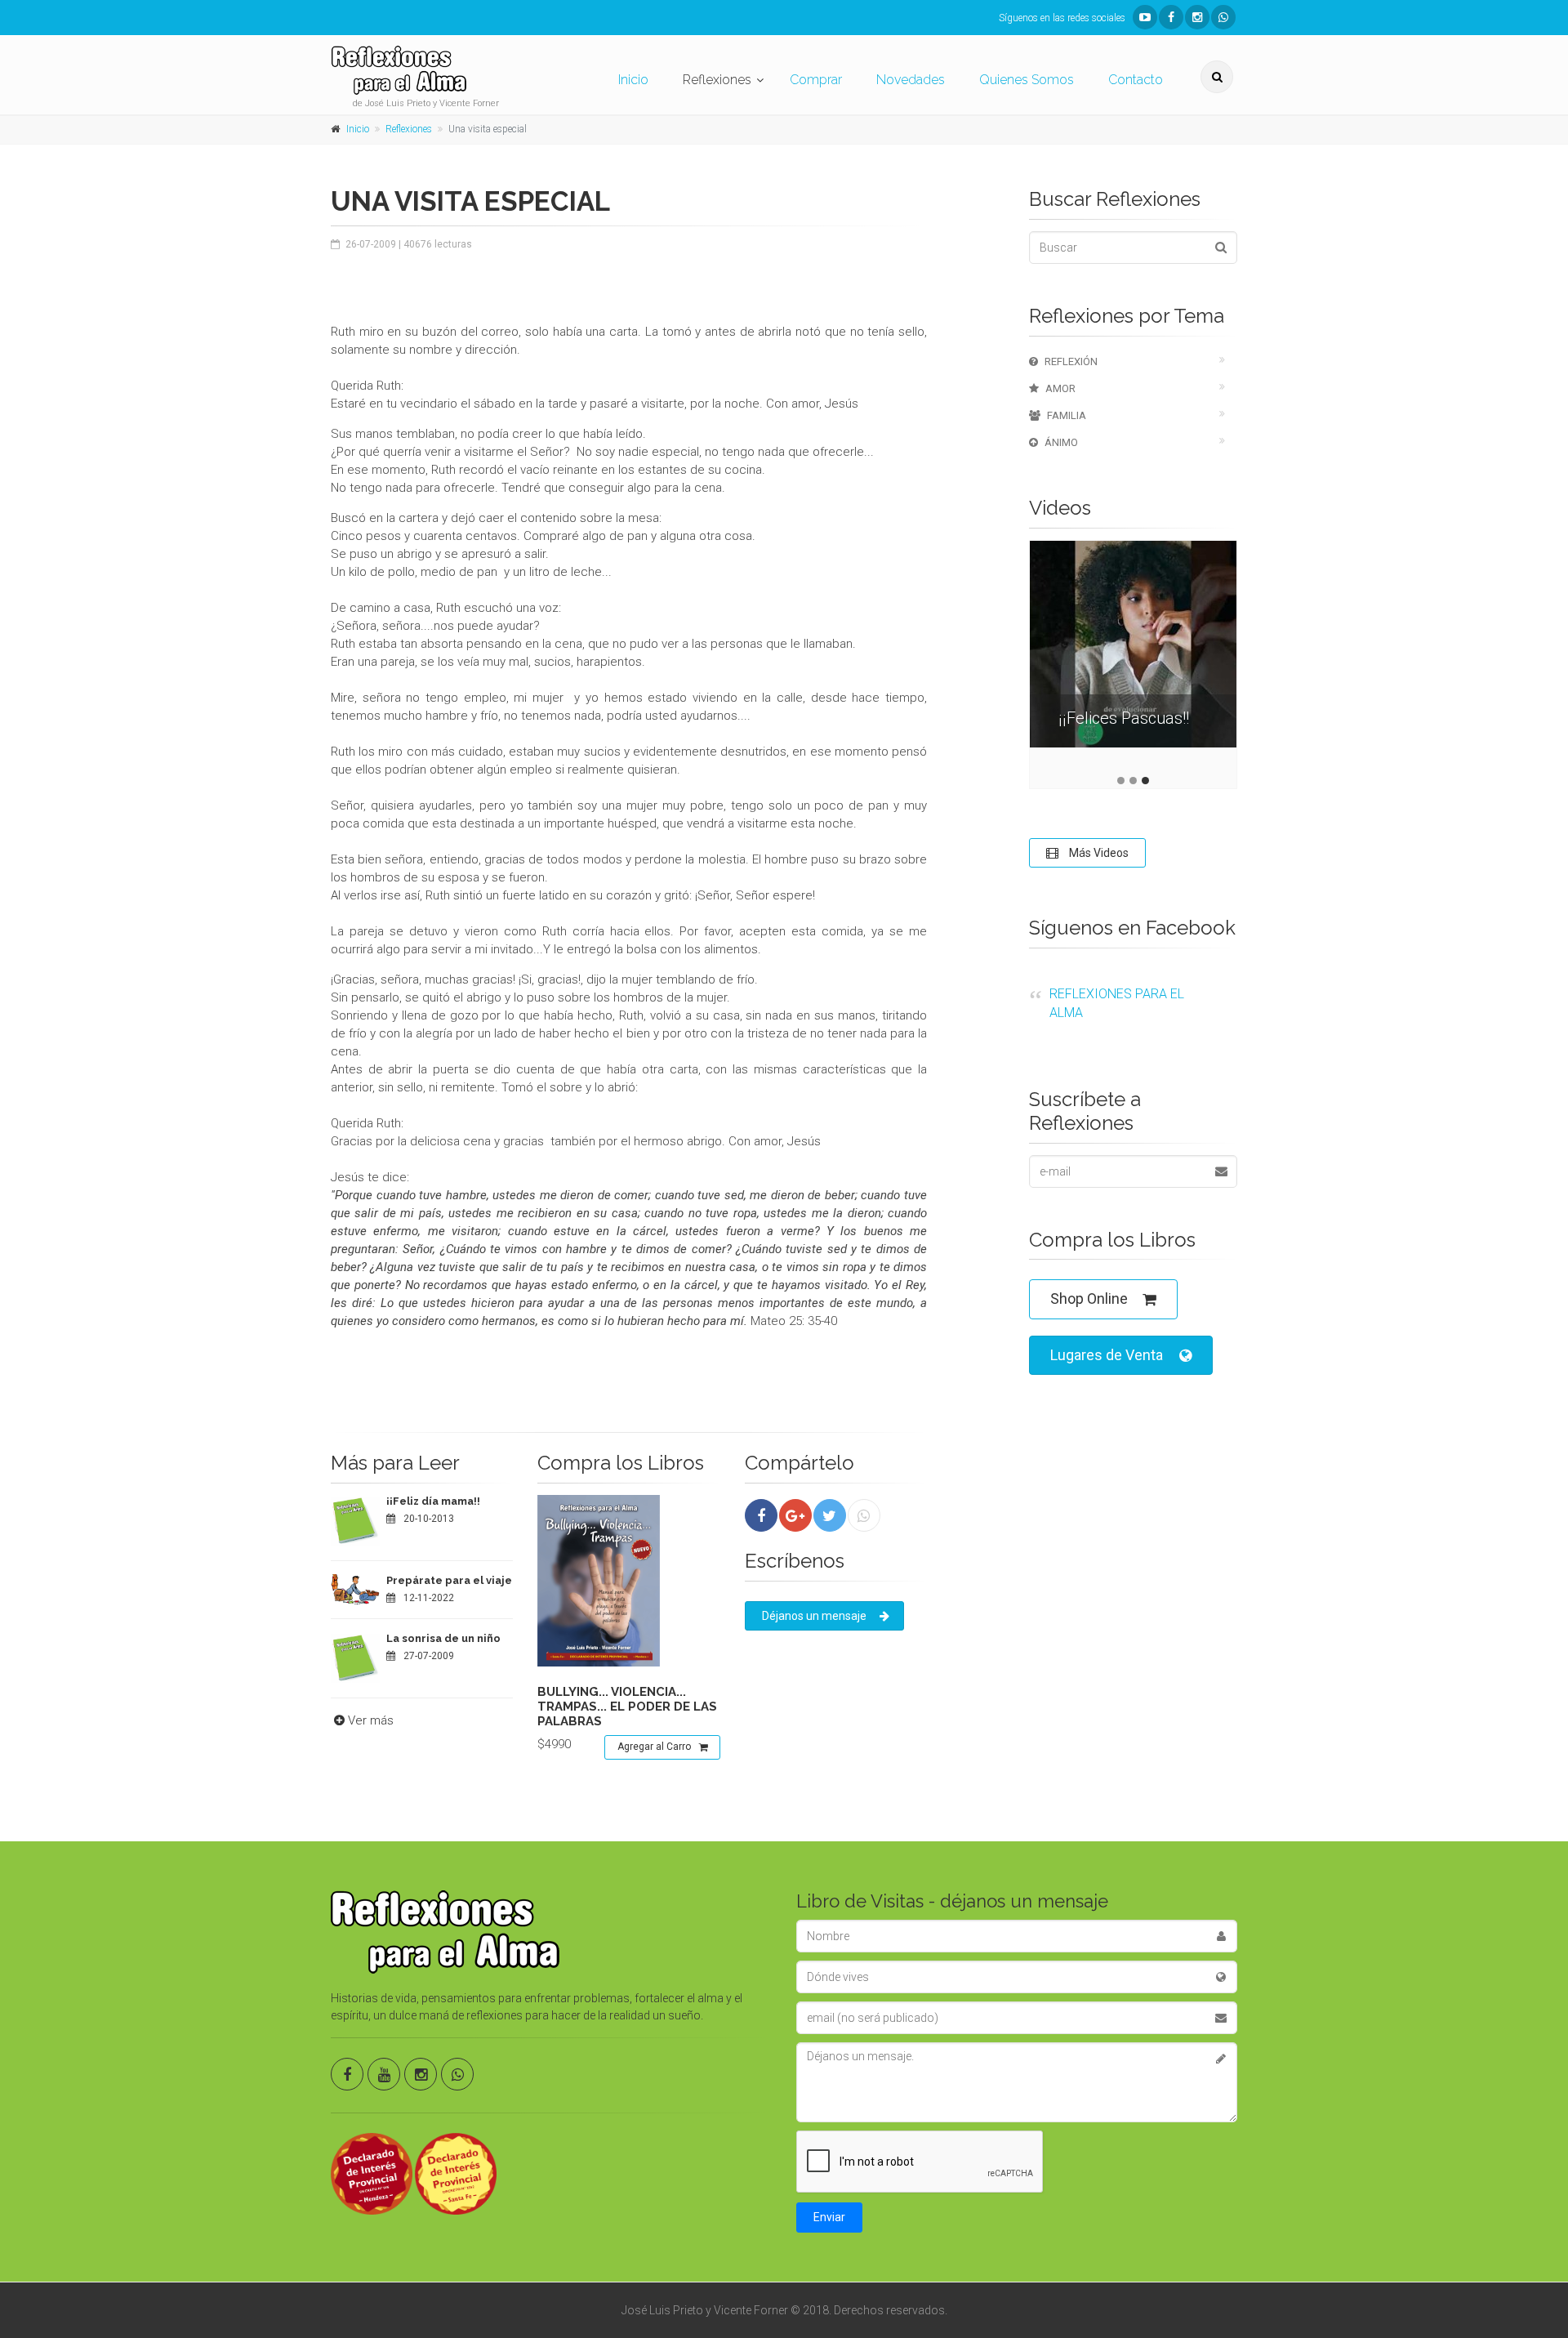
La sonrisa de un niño (443, 1638)
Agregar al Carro (654, 1747)
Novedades (911, 80)
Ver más (371, 1720)
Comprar (816, 80)
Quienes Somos (1027, 80)
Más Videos (1098, 853)
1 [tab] (1121, 781)
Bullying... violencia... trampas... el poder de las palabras (627, 1707)
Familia (1067, 415)
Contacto (1136, 80)
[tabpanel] (1133, 656)
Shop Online (1089, 1298)
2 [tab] (1133, 781)
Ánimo (1061, 442)
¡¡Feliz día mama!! (433, 1501)
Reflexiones (717, 80)
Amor (1060, 388)
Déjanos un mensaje (814, 1616)
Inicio (633, 80)
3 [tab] (1145, 781)
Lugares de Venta (1107, 1355)
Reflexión (1071, 361)
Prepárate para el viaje (449, 1580)
